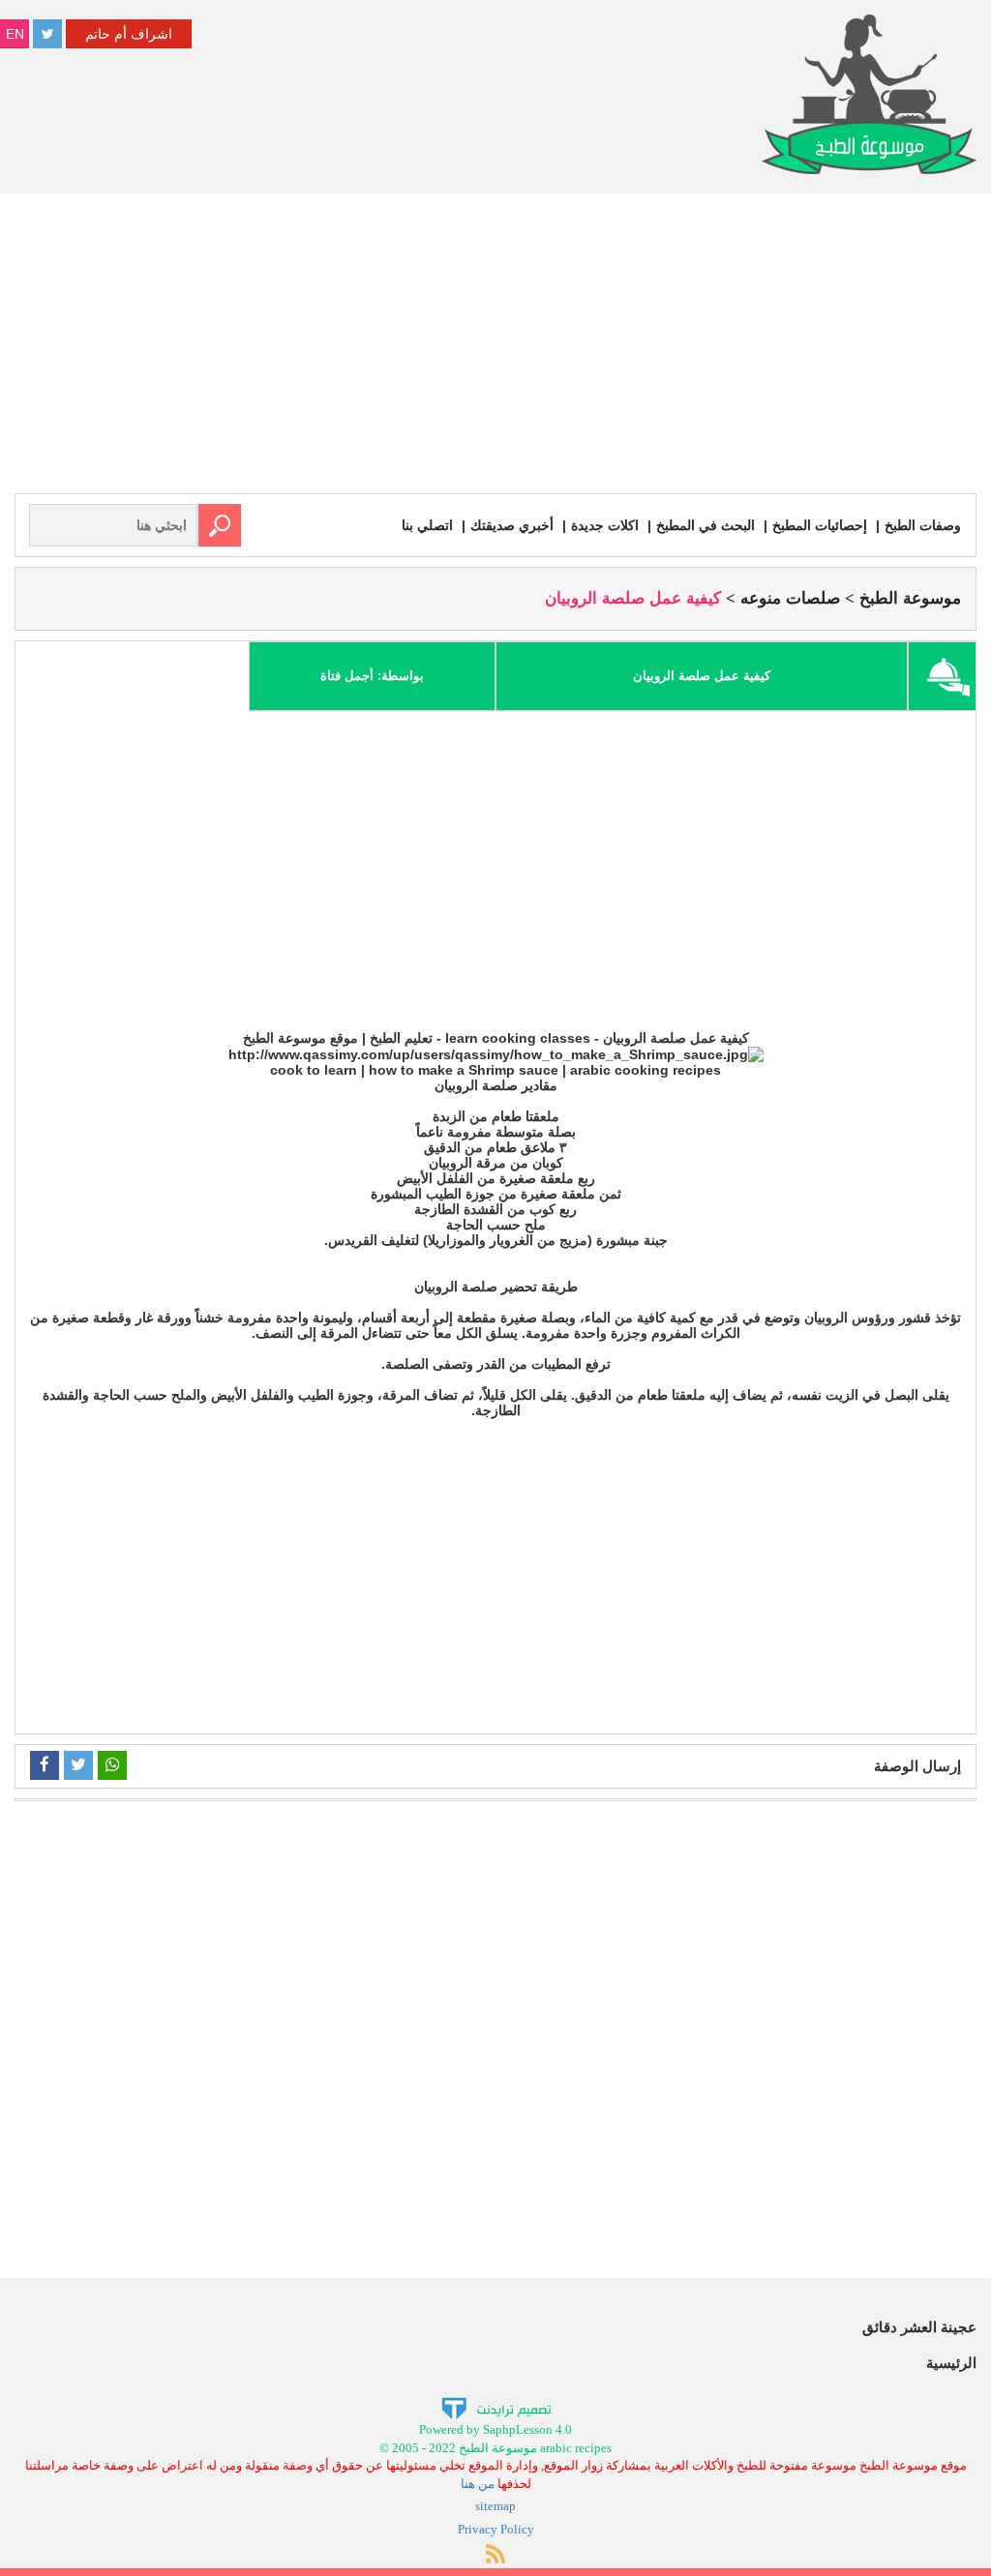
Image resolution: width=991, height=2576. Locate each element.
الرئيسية (951, 2363)
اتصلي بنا (427, 525)
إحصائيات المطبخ (820, 525)
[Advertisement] (495, 348)
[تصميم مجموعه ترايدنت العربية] (496, 2408)
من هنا (478, 2484)
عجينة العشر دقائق (919, 2327)
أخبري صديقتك (512, 525)
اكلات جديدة (605, 525)
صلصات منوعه (790, 598)
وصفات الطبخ (923, 525)
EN (15, 34)
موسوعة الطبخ (910, 598)
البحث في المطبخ (706, 525)
